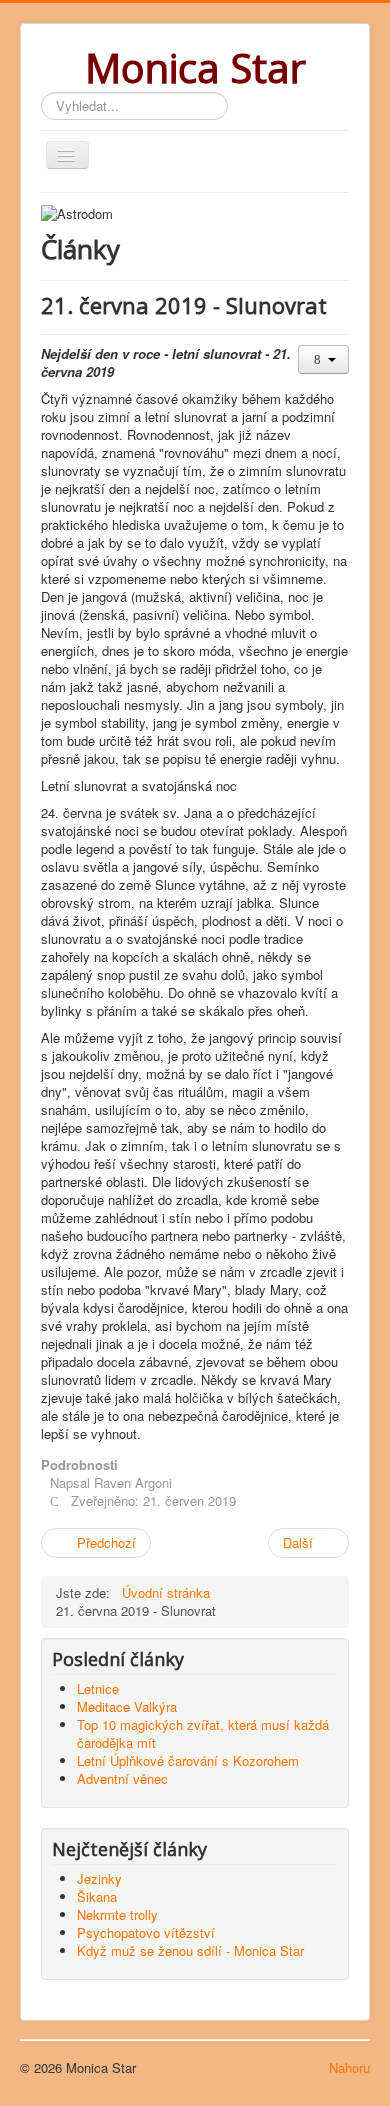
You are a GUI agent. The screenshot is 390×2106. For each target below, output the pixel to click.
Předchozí (104, 1542)
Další (300, 1542)
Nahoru (349, 2067)
